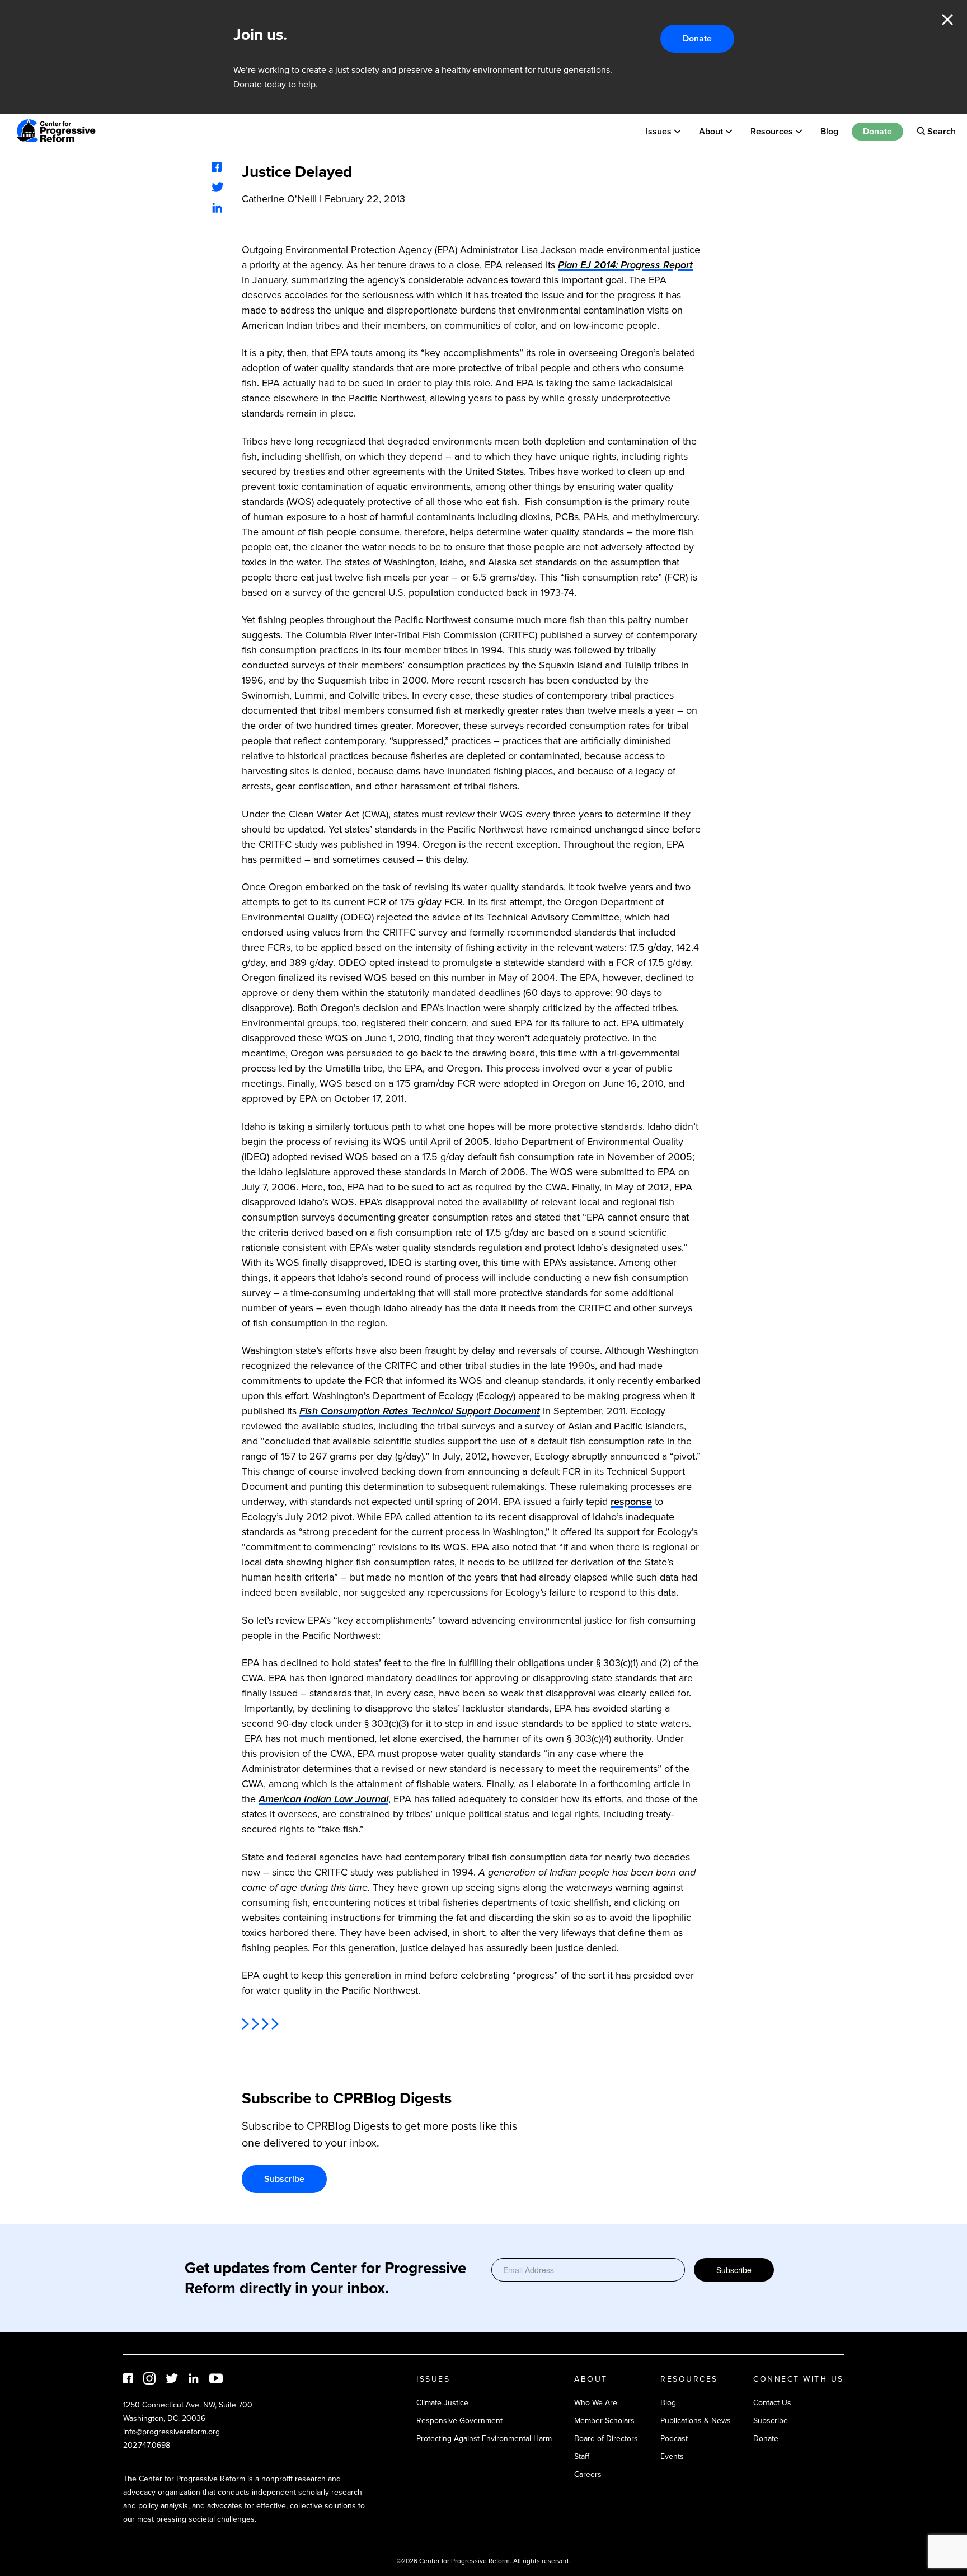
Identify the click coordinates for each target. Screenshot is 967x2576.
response (631, 1502)
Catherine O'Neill (279, 199)
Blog (829, 131)
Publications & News (696, 2421)
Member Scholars (604, 2421)
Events (672, 2456)
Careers (588, 2474)
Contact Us (772, 2403)
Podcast (674, 2439)
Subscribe (284, 2179)
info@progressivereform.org (172, 2432)
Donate (697, 38)
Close (947, 20)
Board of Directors (606, 2439)
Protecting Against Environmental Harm (484, 2439)
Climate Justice (442, 2403)
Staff (582, 2456)
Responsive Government (459, 2421)
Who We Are (596, 2403)
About (711, 131)
